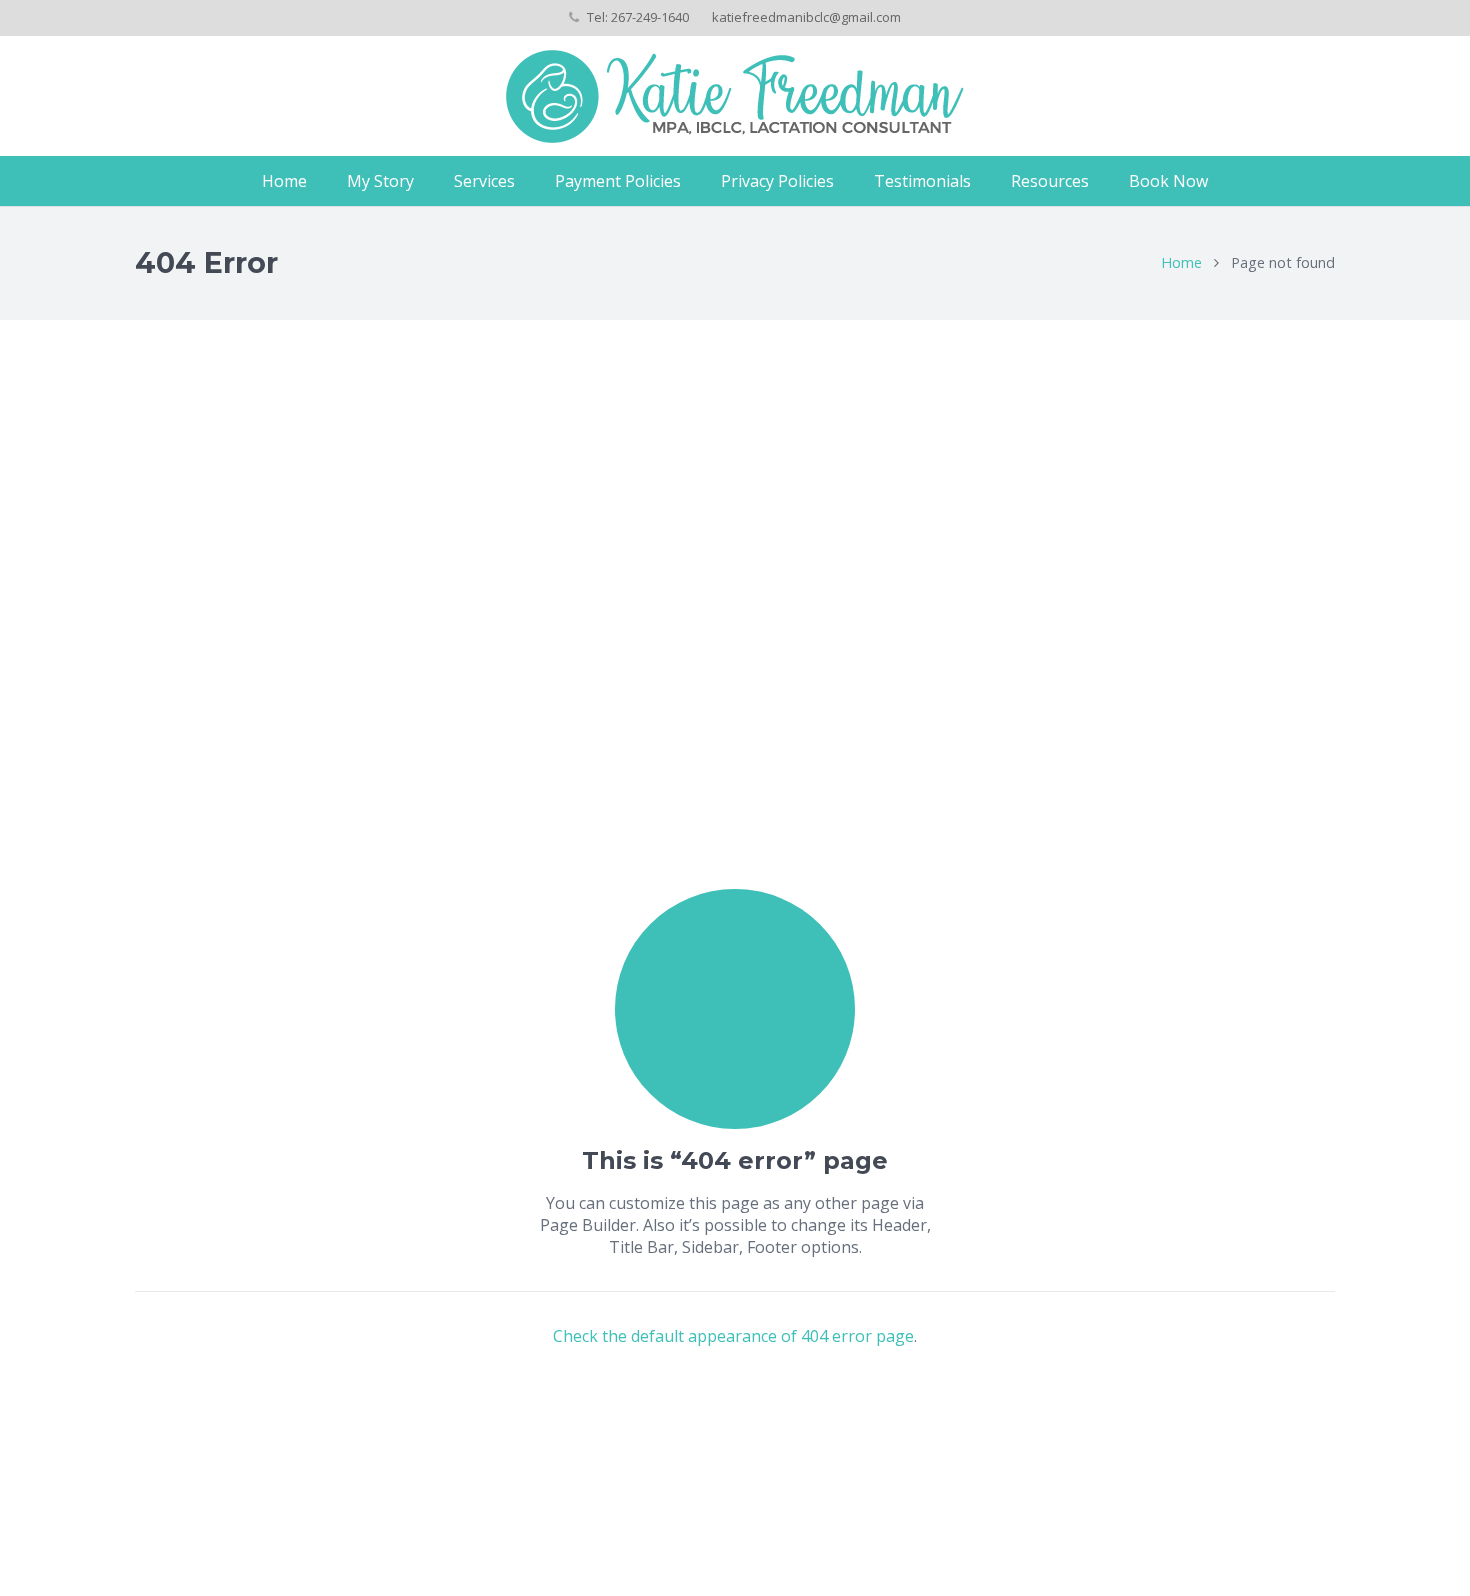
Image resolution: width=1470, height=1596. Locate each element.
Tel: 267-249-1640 (638, 17)
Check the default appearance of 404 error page (733, 1336)
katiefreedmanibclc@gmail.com (806, 17)
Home (1181, 262)
